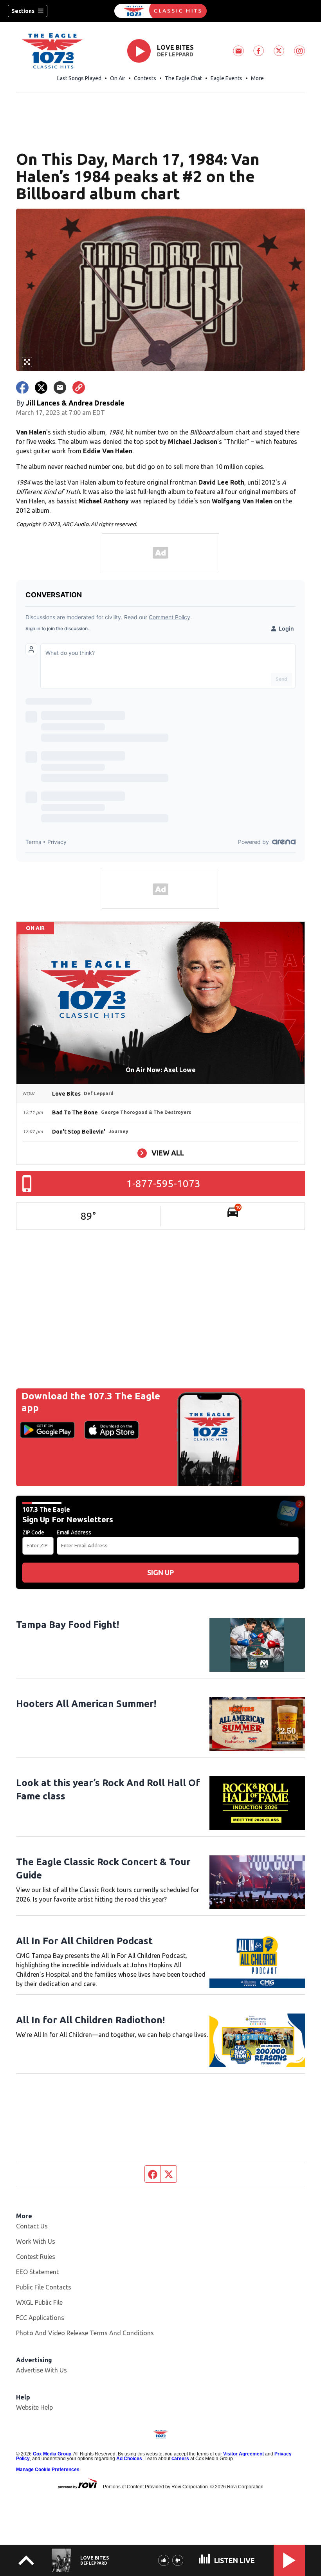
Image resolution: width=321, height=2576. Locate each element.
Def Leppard (175, 54)
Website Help (34, 2407)
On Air (118, 78)
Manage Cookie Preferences (48, 2470)
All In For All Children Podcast (84, 1941)
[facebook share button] (22, 388)
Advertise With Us (41, 2370)
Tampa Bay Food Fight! (68, 1625)
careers (180, 2459)
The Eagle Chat (183, 78)
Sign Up (160, 1572)
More (257, 78)
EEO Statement (37, 2272)
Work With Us (36, 2241)
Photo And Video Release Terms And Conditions (85, 2333)
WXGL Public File (39, 2302)
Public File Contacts (44, 2287)
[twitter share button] (41, 388)
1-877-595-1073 (163, 1183)
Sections (23, 11)
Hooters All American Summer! (86, 1704)
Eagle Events (226, 78)
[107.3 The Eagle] (160, 11)
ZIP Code (33, 1532)
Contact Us (32, 2226)
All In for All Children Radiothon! (90, 2020)
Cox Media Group (52, 2454)
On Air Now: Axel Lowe (161, 1070)
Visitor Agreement (243, 2454)
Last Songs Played (79, 78)
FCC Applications (40, 2318)
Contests (145, 78)
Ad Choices (129, 2459)
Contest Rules (36, 2257)
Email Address (74, 1532)
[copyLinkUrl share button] (79, 388)
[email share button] (60, 388)
